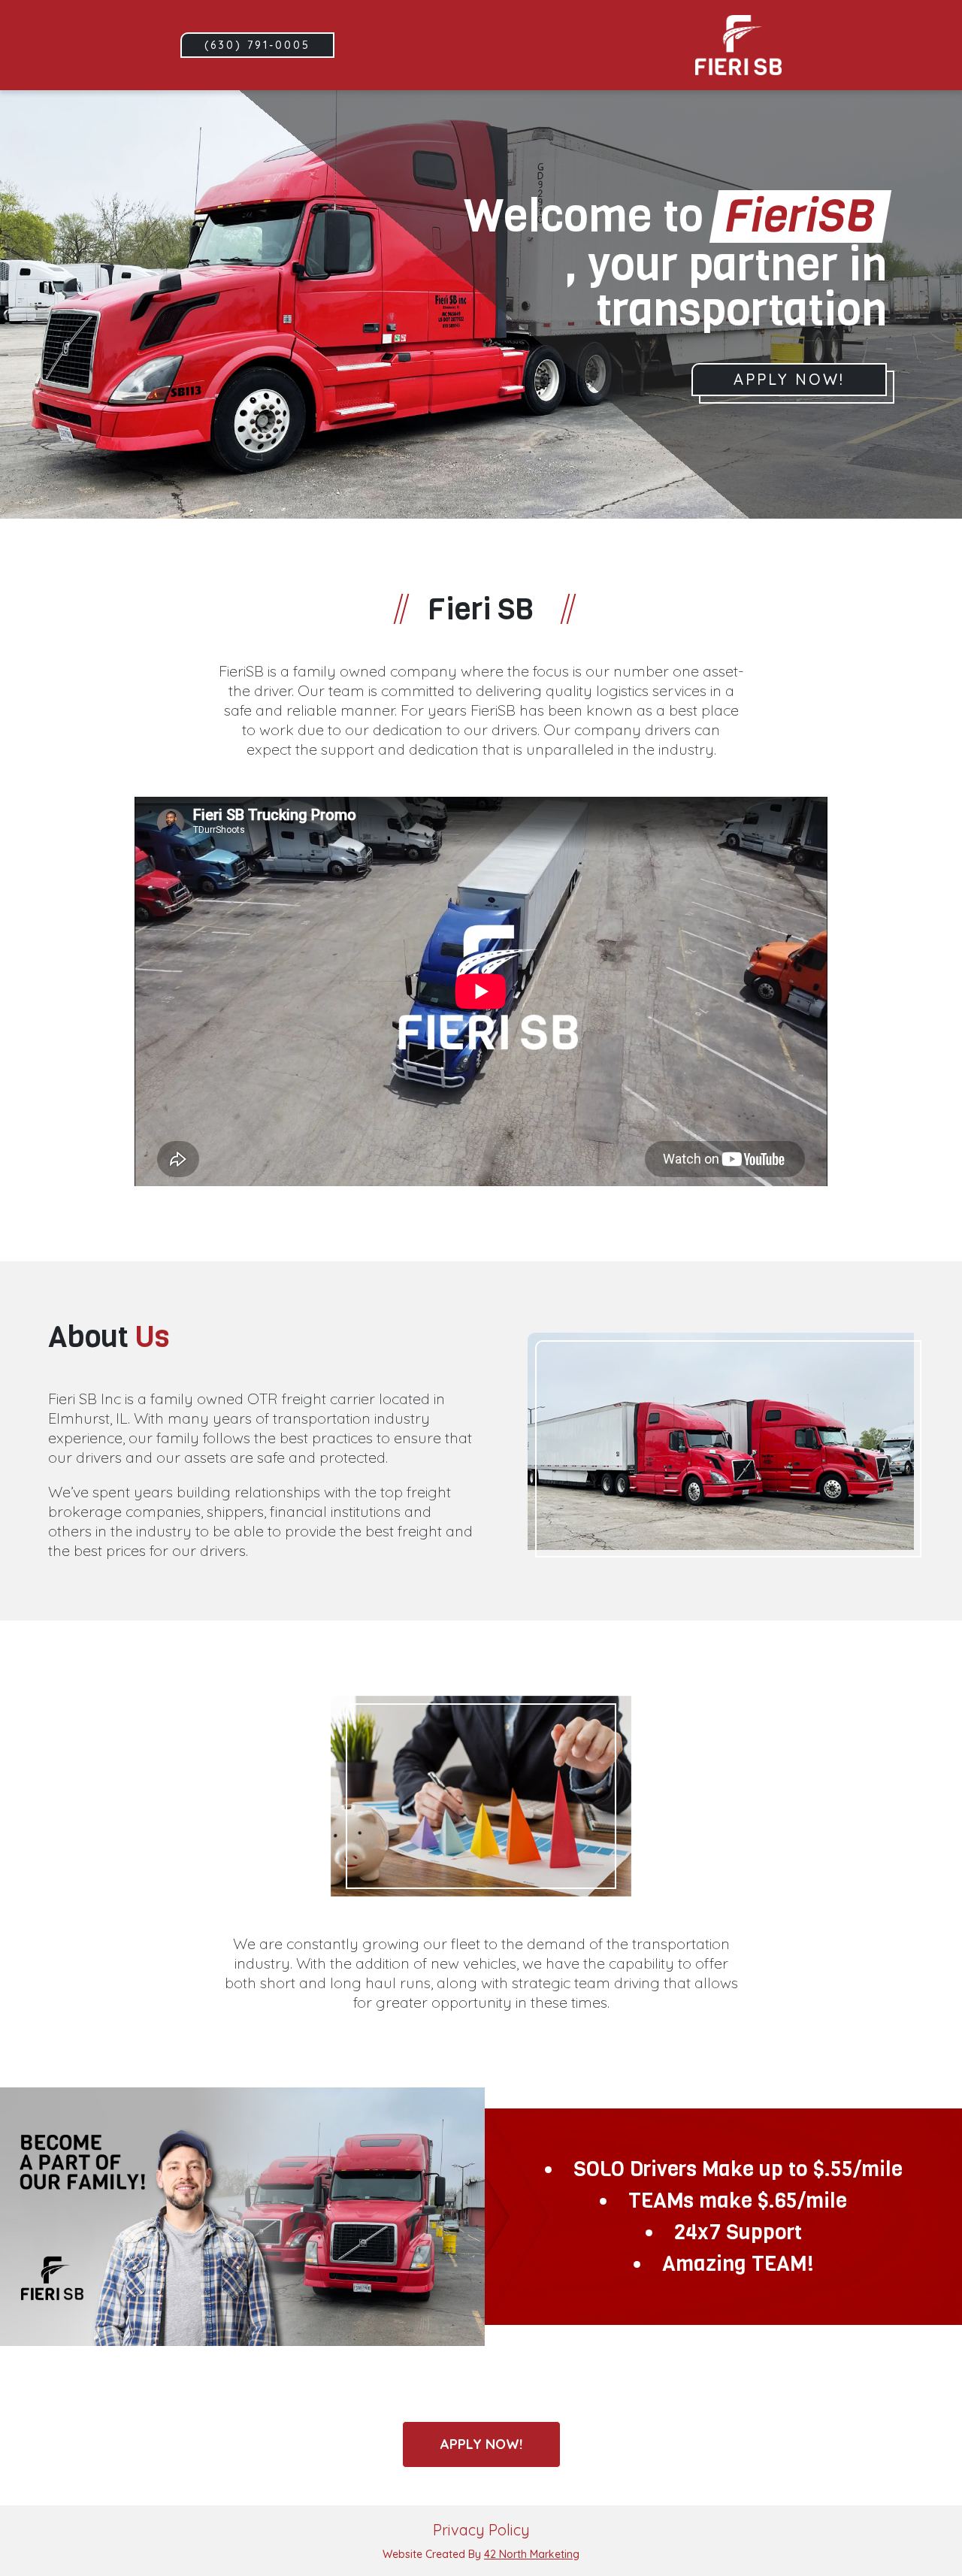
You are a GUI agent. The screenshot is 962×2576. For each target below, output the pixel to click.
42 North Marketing (532, 2554)
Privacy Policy (481, 2530)
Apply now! (481, 2444)
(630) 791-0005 (257, 45)
